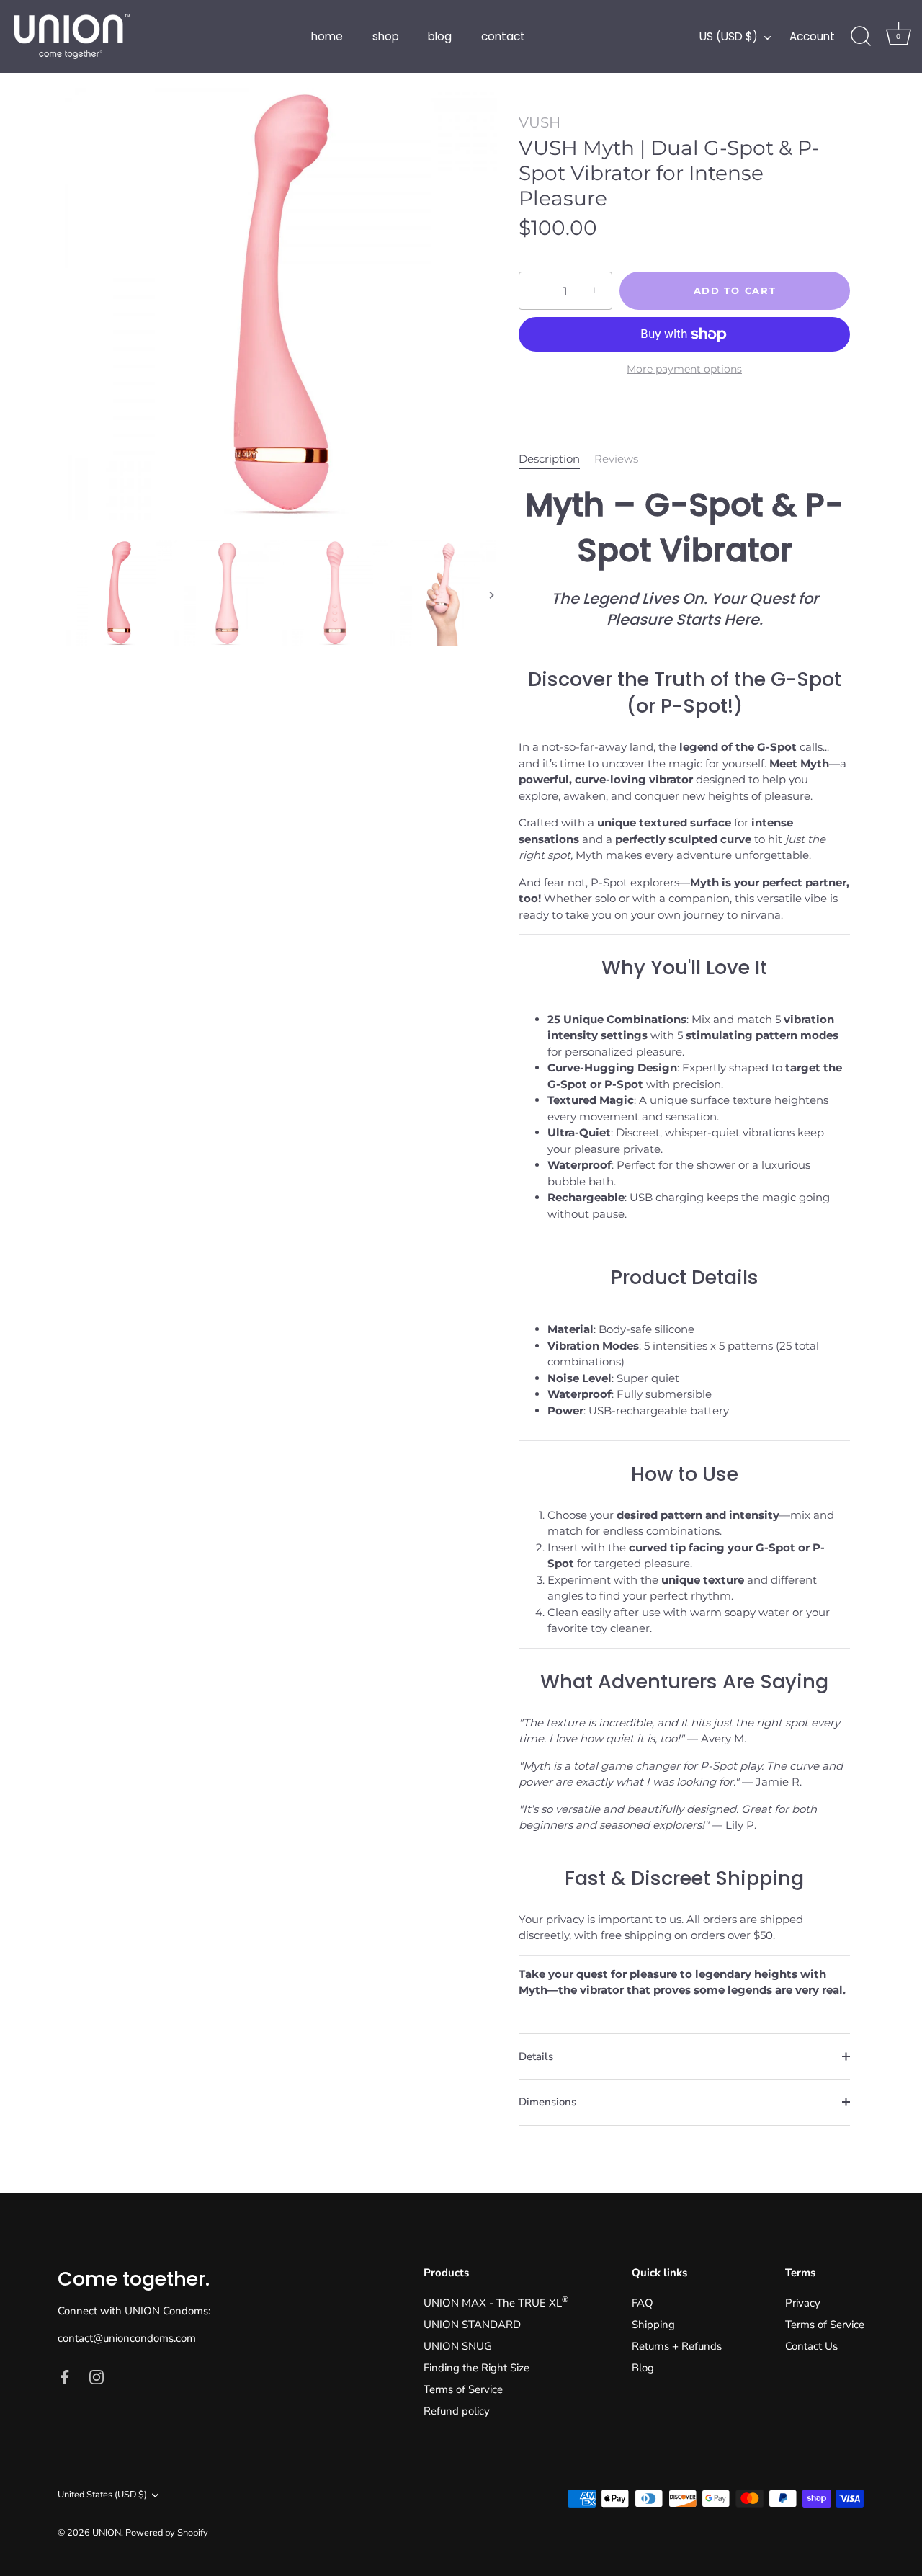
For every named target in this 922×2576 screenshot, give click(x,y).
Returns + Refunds (677, 2346)
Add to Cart (735, 290)
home (327, 36)
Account (812, 36)
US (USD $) (729, 36)
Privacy (803, 2303)
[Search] (861, 37)
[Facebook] (65, 2376)
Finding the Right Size (476, 2368)
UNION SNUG (458, 2346)
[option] (281, 313)
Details (536, 2056)
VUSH (540, 122)
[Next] (491, 595)
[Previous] (71, 595)
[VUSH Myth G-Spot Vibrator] (119, 593)
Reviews (616, 459)
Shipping (653, 2325)
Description (549, 459)
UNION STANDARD (472, 2325)
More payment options (684, 369)
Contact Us (811, 2346)
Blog (643, 2368)
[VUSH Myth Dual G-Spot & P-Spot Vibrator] (227, 593)
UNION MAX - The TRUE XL (496, 2303)
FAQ (643, 2303)
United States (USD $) (102, 2495)
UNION (107, 2533)
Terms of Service (463, 2389)
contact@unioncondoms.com (127, 2338)
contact (503, 36)
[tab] (556, 459)
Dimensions (547, 2102)
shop (386, 36)
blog (440, 36)
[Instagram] (97, 2376)
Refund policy (457, 2411)
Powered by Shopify (167, 2533)
